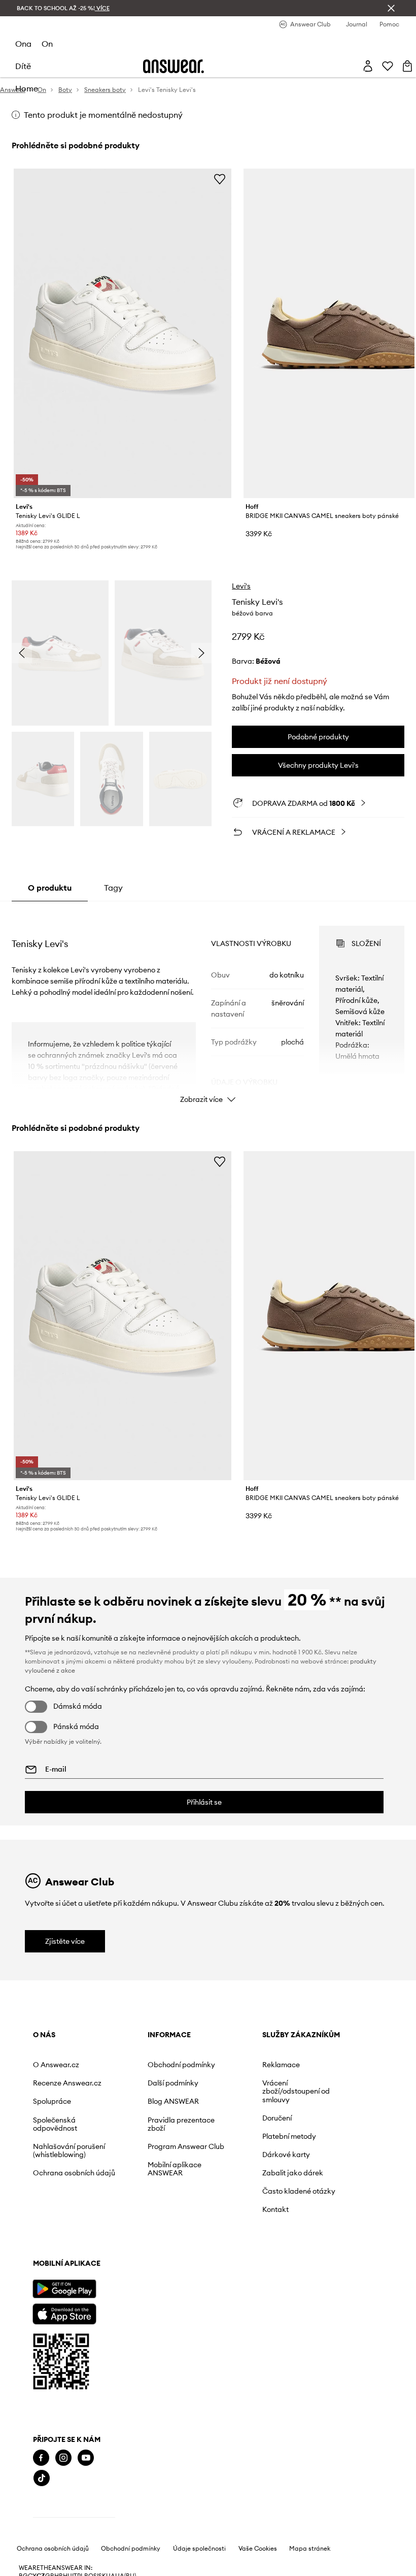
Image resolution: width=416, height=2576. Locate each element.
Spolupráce (52, 2101)
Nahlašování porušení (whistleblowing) (69, 2150)
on (47, 44)
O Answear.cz (56, 2065)
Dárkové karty (286, 2155)
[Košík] (407, 66)
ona (23, 44)
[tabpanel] (208, 1005)
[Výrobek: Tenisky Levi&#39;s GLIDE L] (123, 333)
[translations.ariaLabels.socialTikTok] (42, 2478)
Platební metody (289, 2136)
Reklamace (281, 2065)
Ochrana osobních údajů (74, 2173)
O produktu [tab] (50, 888)
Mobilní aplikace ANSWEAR (175, 2169)
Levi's (241, 586)
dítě (23, 66)
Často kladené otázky (299, 2191)
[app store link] (64, 2313)
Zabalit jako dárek (293, 2173)
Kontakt (275, 2209)
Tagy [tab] (113, 888)
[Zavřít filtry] (391, 8)
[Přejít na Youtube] (86, 2458)
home (27, 88)
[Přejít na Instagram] (63, 2458)
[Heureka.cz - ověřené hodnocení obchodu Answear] (74, 2519)
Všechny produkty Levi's (318, 765)
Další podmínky (173, 2083)
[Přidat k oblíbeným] (220, 179)
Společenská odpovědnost (55, 2124)
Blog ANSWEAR (173, 2101)
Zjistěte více (65, 1941)
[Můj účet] (368, 66)
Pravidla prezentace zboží (181, 2124)
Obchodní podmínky (181, 2065)
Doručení (277, 2118)
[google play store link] (64, 2289)
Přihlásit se (204, 1802)
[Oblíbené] (388, 66)
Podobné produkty (318, 737)
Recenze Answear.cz (67, 2083)
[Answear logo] (174, 66)
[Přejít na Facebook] (41, 2458)
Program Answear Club (186, 2146)
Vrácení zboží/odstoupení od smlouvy (296, 2091)
